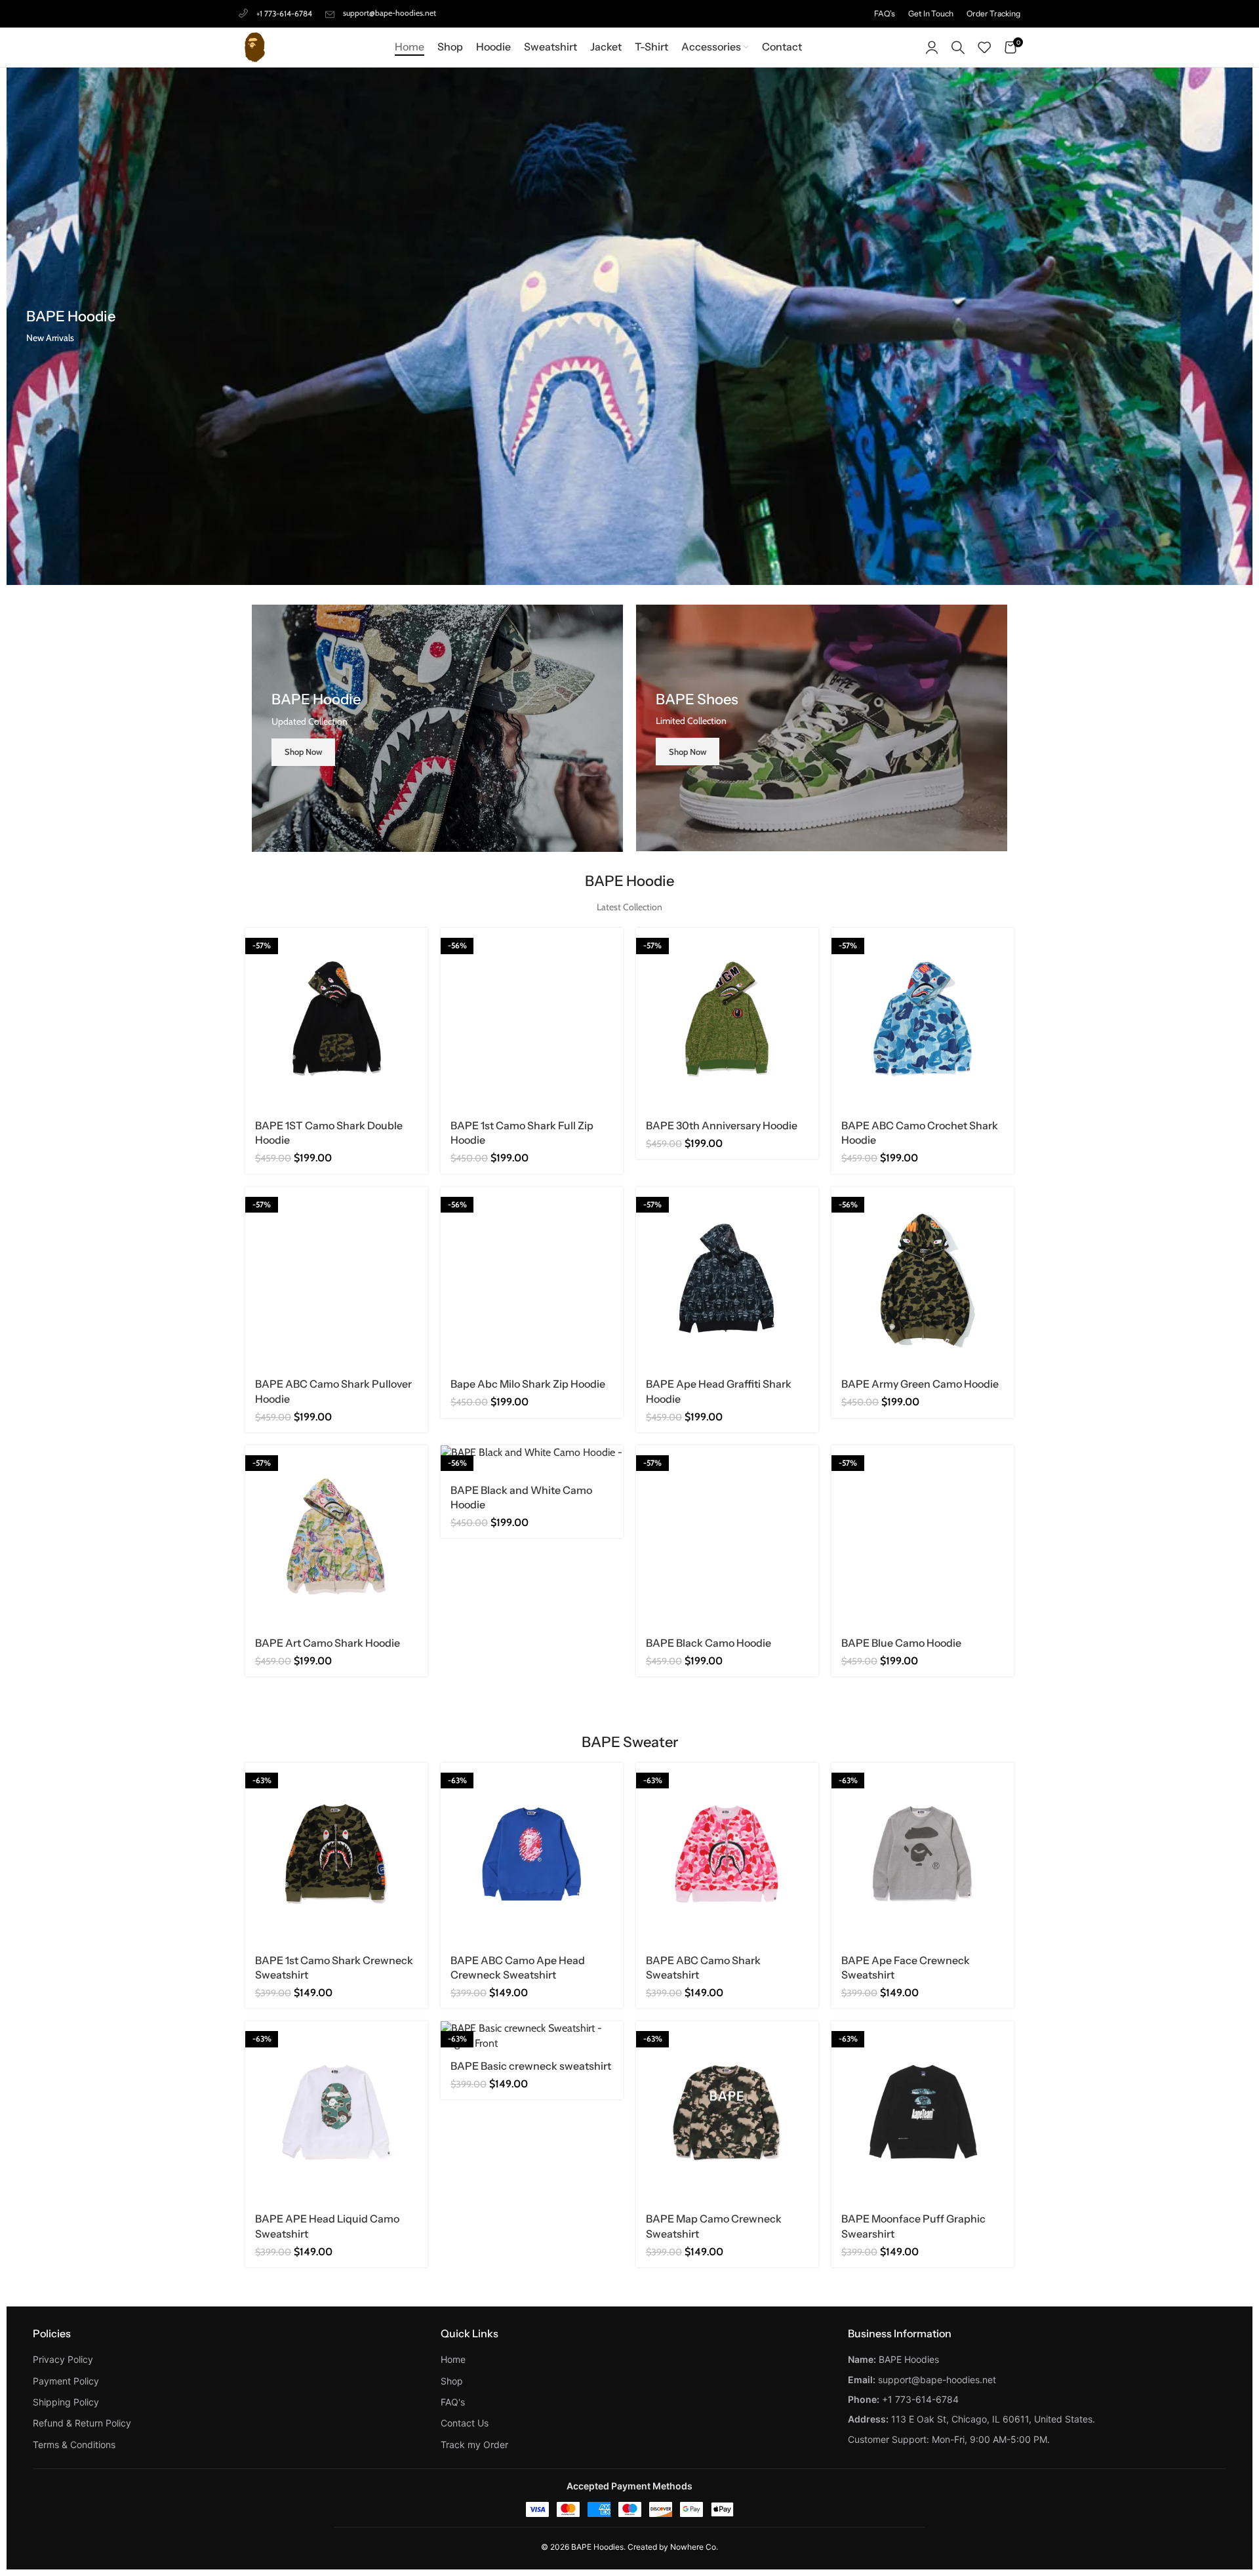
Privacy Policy (63, 2359)
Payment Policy (66, 2381)
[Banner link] (437, 728)
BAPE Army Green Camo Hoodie (920, 1384)
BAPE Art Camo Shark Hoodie (328, 1643)
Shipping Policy (66, 2402)
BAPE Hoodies (597, 2547)
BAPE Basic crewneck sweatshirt (531, 2066)
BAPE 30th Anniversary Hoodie (722, 1125)
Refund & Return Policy (82, 2423)
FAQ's (453, 2402)
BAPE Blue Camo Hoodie (901, 1643)
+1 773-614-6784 (284, 13)
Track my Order (474, 2445)
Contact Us (465, 2423)
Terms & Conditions (74, 2445)
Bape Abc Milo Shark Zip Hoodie (528, 1384)
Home (453, 2359)
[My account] (932, 47)
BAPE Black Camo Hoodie (709, 1643)
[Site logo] (255, 46)
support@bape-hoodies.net (390, 13)
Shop (452, 2381)
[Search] (958, 47)
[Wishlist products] (984, 47)
